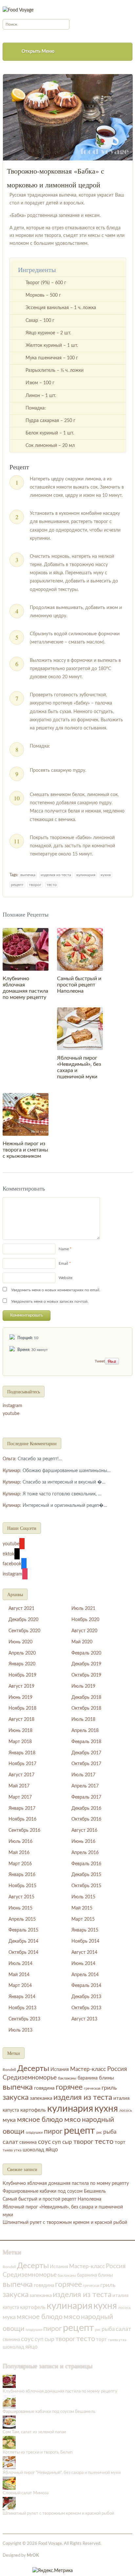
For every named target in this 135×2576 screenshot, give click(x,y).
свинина (28, 2143)
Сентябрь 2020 (24, 1631)
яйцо (52, 2150)
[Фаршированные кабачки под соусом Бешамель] (9, 2402)
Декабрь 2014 (23, 1941)
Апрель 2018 (85, 1731)
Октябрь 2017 (86, 1764)
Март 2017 (20, 1797)
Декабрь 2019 (86, 1664)
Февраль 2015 (23, 1930)
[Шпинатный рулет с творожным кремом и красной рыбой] (9, 2504)
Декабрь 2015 (86, 1875)
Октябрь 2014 (23, 1953)
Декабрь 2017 (86, 1753)
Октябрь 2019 (86, 1675)
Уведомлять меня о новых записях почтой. (50, 1301)
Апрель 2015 (22, 1919)
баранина (88, 2078)
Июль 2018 (83, 1720)
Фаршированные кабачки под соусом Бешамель (54, 2191)
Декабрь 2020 (23, 1620)
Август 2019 (21, 1686)
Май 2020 (82, 1642)
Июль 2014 (20, 1964)
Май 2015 (82, 1908)
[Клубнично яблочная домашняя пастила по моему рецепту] (26, 949)
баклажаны (67, 2078)
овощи (14, 2131)
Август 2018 (21, 1720)
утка (18, 2150)
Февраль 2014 (86, 1986)
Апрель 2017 (85, 1786)
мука (9, 2120)
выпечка (28, 875)
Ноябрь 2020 (85, 1620)
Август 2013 (84, 2019)
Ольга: (10, 1459)
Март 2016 (20, 1864)
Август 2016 (84, 1830)
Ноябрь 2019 (22, 1675)
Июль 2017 (83, 1775)
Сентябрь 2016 (24, 1830)
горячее (69, 2087)
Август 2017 (21, 1775)
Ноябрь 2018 (22, 1708)
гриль (109, 2088)
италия (121, 2098)
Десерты (33, 2069)
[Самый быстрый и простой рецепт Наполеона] (80, 949)
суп (57, 2142)
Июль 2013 (20, 2030)
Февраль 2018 (86, 1742)
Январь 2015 (85, 1930)
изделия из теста (56, 875)
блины (106, 2078)
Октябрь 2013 (86, 2008)
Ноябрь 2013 (22, 2008)
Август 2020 (84, 1631)
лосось (126, 2111)
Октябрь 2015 (86, 1886)
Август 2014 (84, 1953)
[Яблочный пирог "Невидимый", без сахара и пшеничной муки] (9, 2463)
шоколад (33, 2150)
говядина (44, 2088)
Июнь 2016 (83, 1842)
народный (98, 2120)
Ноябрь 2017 (22, 1764)
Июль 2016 (20, 1842)
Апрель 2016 (85, 1853)
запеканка (41, 2098)
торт (120, 2142)
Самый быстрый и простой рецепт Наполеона (79, 985)
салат (10, 2142)
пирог (53, 2132)
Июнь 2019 (20, 1698)
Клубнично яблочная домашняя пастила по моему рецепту (66, 2184)
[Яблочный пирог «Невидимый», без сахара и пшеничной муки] (80, 1029)
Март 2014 (20, 1986)
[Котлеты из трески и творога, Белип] (9, 2442)
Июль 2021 (83, 1609)
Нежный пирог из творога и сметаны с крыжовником (25, 1150)
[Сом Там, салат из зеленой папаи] (9, 2422)
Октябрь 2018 (86, 1708)
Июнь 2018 (20, 1731)
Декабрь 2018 (86, 1698)
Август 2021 (21, 1609)
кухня (106, 875)
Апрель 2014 (85, 1975)
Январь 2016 (22, 1875)
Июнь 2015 (20, 1908)
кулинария (86, 875)
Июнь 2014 (83, 1964)
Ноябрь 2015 (22, 1886)
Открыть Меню (38, 52)
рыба (110, 2132)
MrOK (33, 2555)
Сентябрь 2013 (24, 2019)
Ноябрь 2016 (22, 1819)
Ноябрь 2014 (85, 1941)
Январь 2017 (22, 1808)
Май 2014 (19, 1975)
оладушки (34, 2133)
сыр (67, 2142)
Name (64, 1249)
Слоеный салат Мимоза (26, 2493)
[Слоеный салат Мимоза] (9, 2483)
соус (44, 2142)
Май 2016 (19, 1853)
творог (35, 885)
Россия (117, 2069)
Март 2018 (20, 1742)
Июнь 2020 (20, 1642)
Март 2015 (83, 1919)
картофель (33, 2110)
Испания (60, 2070)
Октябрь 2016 (86, 1819)
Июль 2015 (83, 1897)
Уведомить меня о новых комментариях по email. (56, 1290)
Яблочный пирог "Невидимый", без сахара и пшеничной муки (62, 2473)
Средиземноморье (30, 2078)
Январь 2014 (22, 1997)
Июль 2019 (83, 1686)
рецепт (17, 885)
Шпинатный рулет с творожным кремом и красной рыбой (65, 2223)
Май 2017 (19, 1786)
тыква (8, 2150)
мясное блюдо (40, 2120)
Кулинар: (12, 1471)
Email (63, 1263)
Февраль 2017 (86, 1797)
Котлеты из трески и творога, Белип (38, 2452)
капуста (11, 2110)
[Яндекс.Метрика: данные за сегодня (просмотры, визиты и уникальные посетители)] (53, 2571)
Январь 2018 (22, 1753)
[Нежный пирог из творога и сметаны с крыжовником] (26, 1114)
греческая (92, 2089)
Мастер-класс (88, 2069)
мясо (72, 2120)
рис (99, 2133)
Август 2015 (21, 1897)
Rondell (9, 2070)
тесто (52, 885)
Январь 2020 (22, 1664)
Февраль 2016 (86, 1864)
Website (66, 1278)
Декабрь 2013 (86, 1997)
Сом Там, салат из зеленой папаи (34, 2432)
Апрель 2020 (22, 1653)
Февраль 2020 (86, 1653)
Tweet (100, 1361)
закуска (16, 2098)
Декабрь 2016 (86, 1808)
